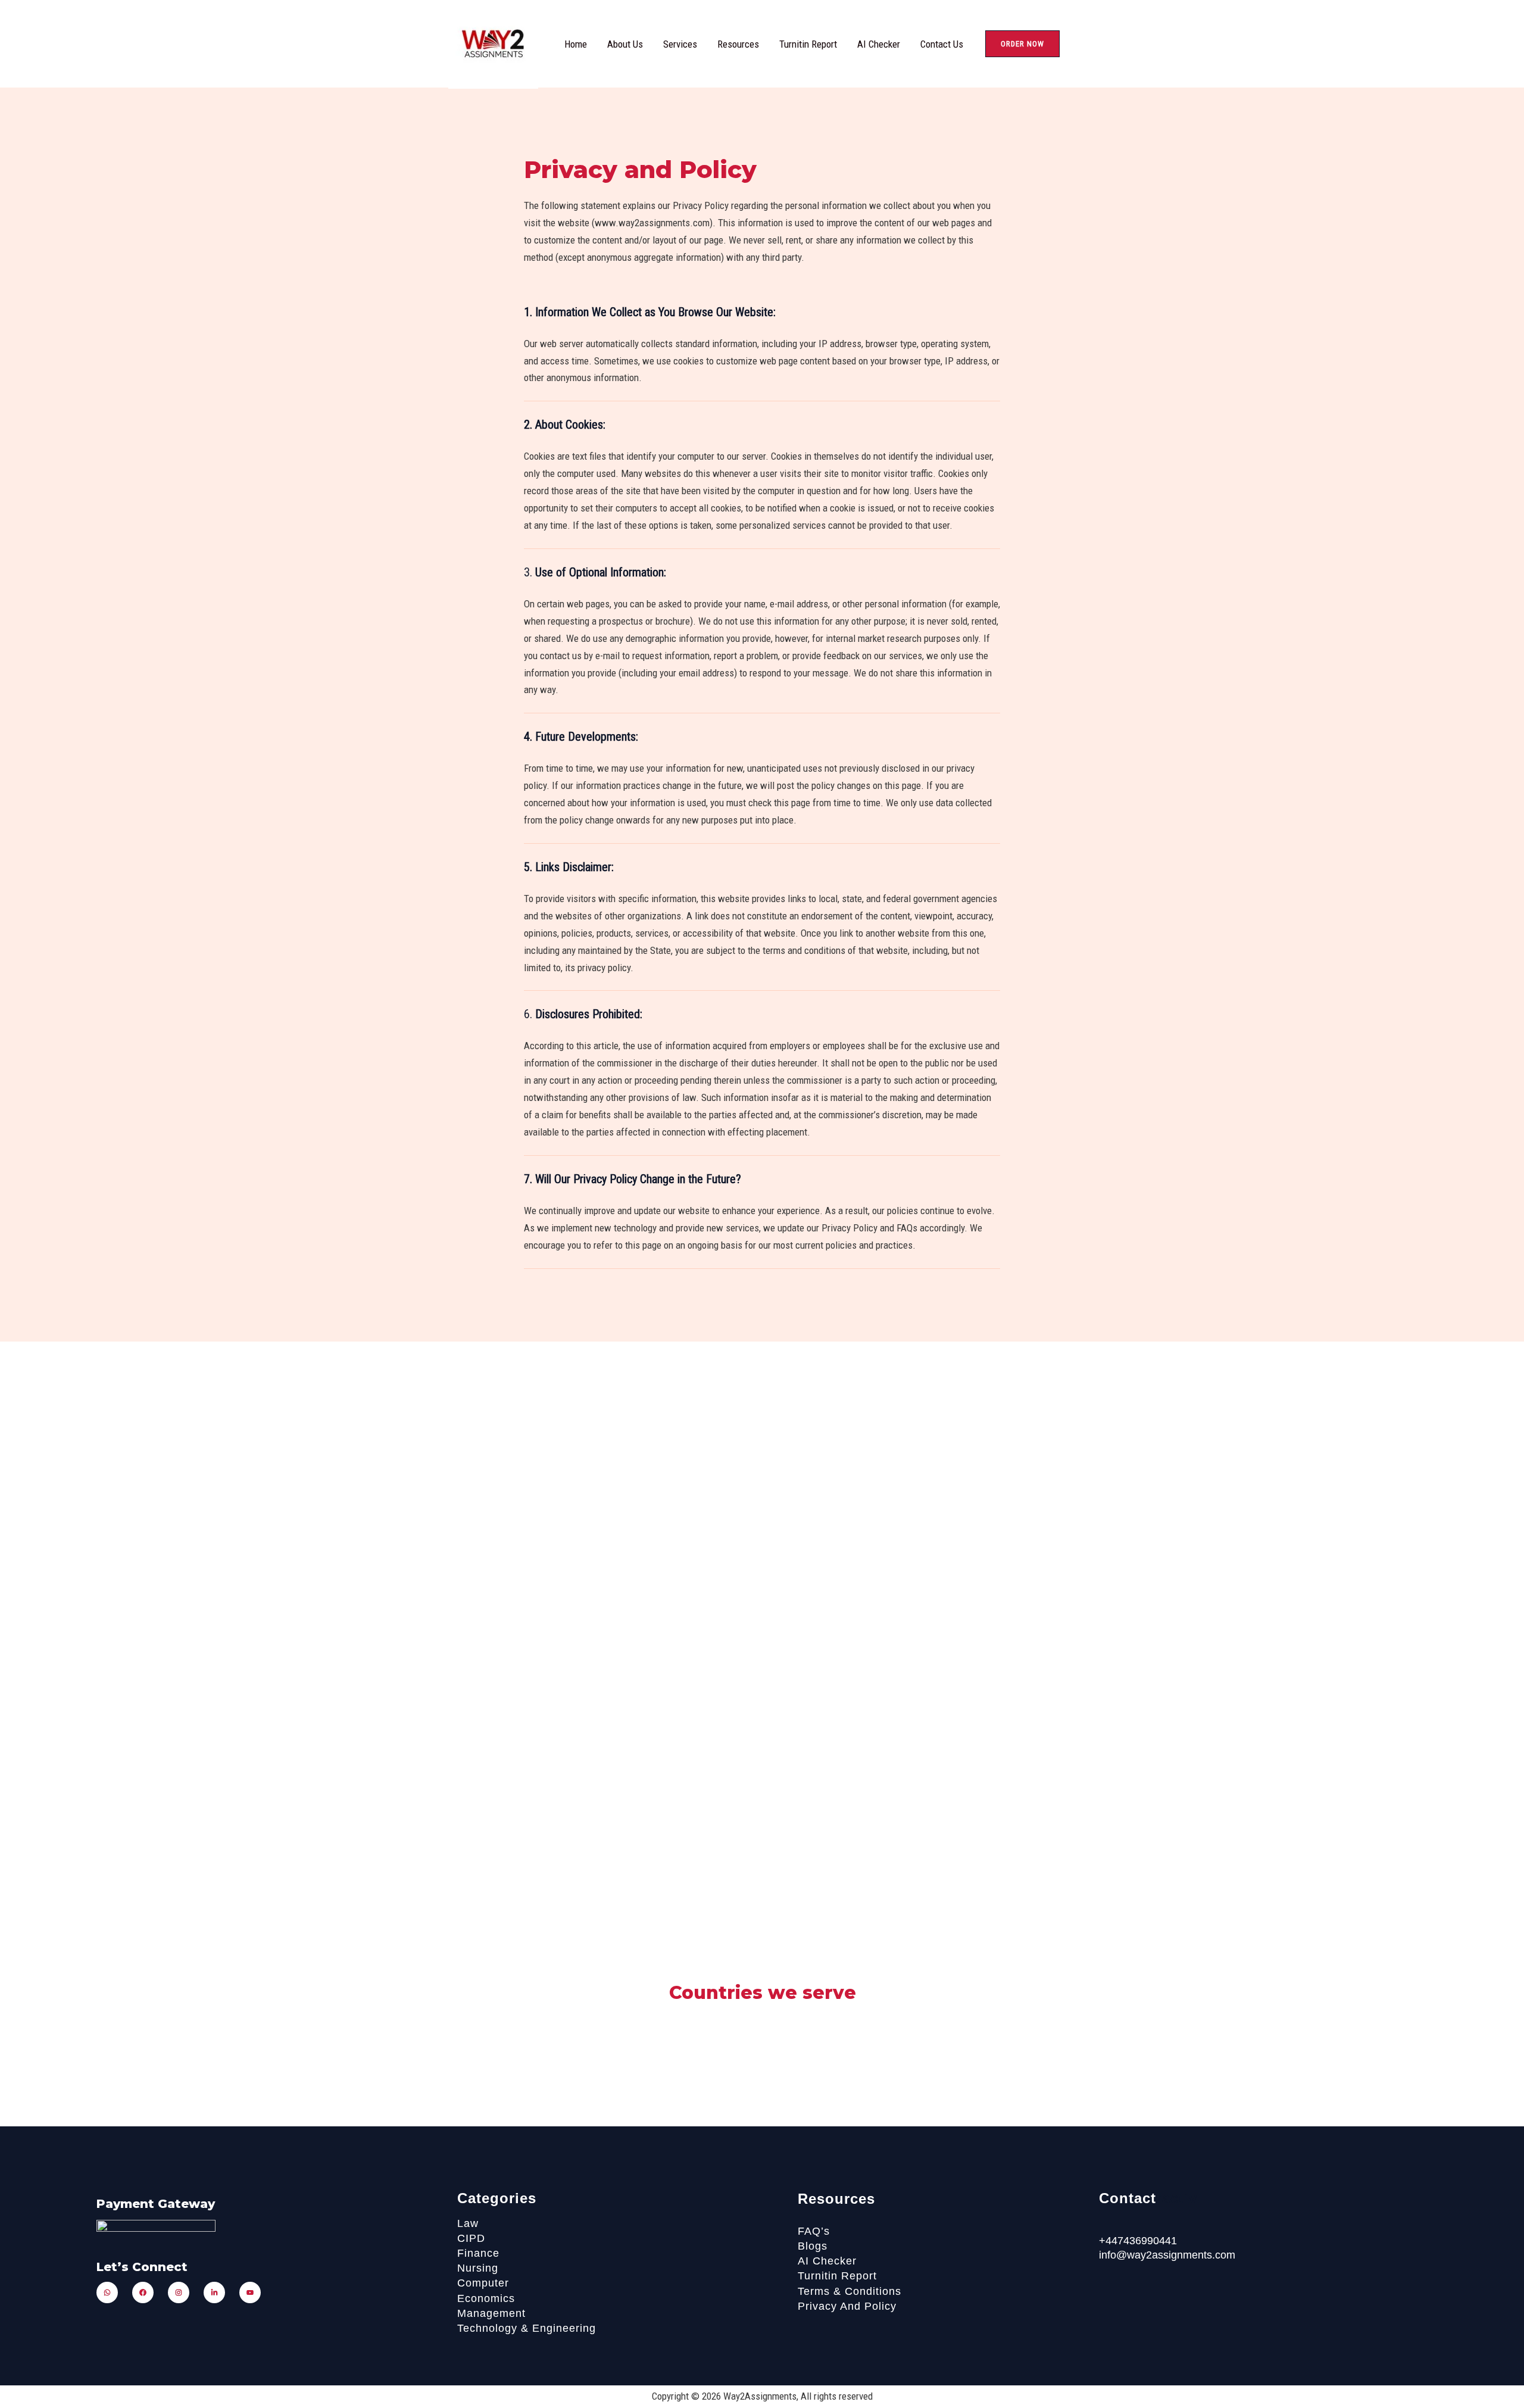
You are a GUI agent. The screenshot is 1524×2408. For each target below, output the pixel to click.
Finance (478, 2253)
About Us (625, 44)
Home (576, 44)
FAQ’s (814, 2231)
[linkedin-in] (214, 2292)
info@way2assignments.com (1167, 2255)
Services (680, 44)
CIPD (471, 2238)
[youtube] (250, 2292)
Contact (1128, 2198)
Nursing (478, 2268)
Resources (738, 44)
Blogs (813, 2246)
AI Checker (879, 44)
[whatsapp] (107, 2292)
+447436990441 (1138, 2241)
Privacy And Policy (847, 2306)
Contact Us (942, 44)
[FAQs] (877, 2199)
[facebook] (143, 2292)
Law (468, 2223)
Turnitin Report (808, 44)
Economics (486, 2298)
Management (491, 2313)
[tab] (762, 348)
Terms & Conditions (850, 2291)
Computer (483, 2283)
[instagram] (179, 2292)
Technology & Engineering (527, 2328)
